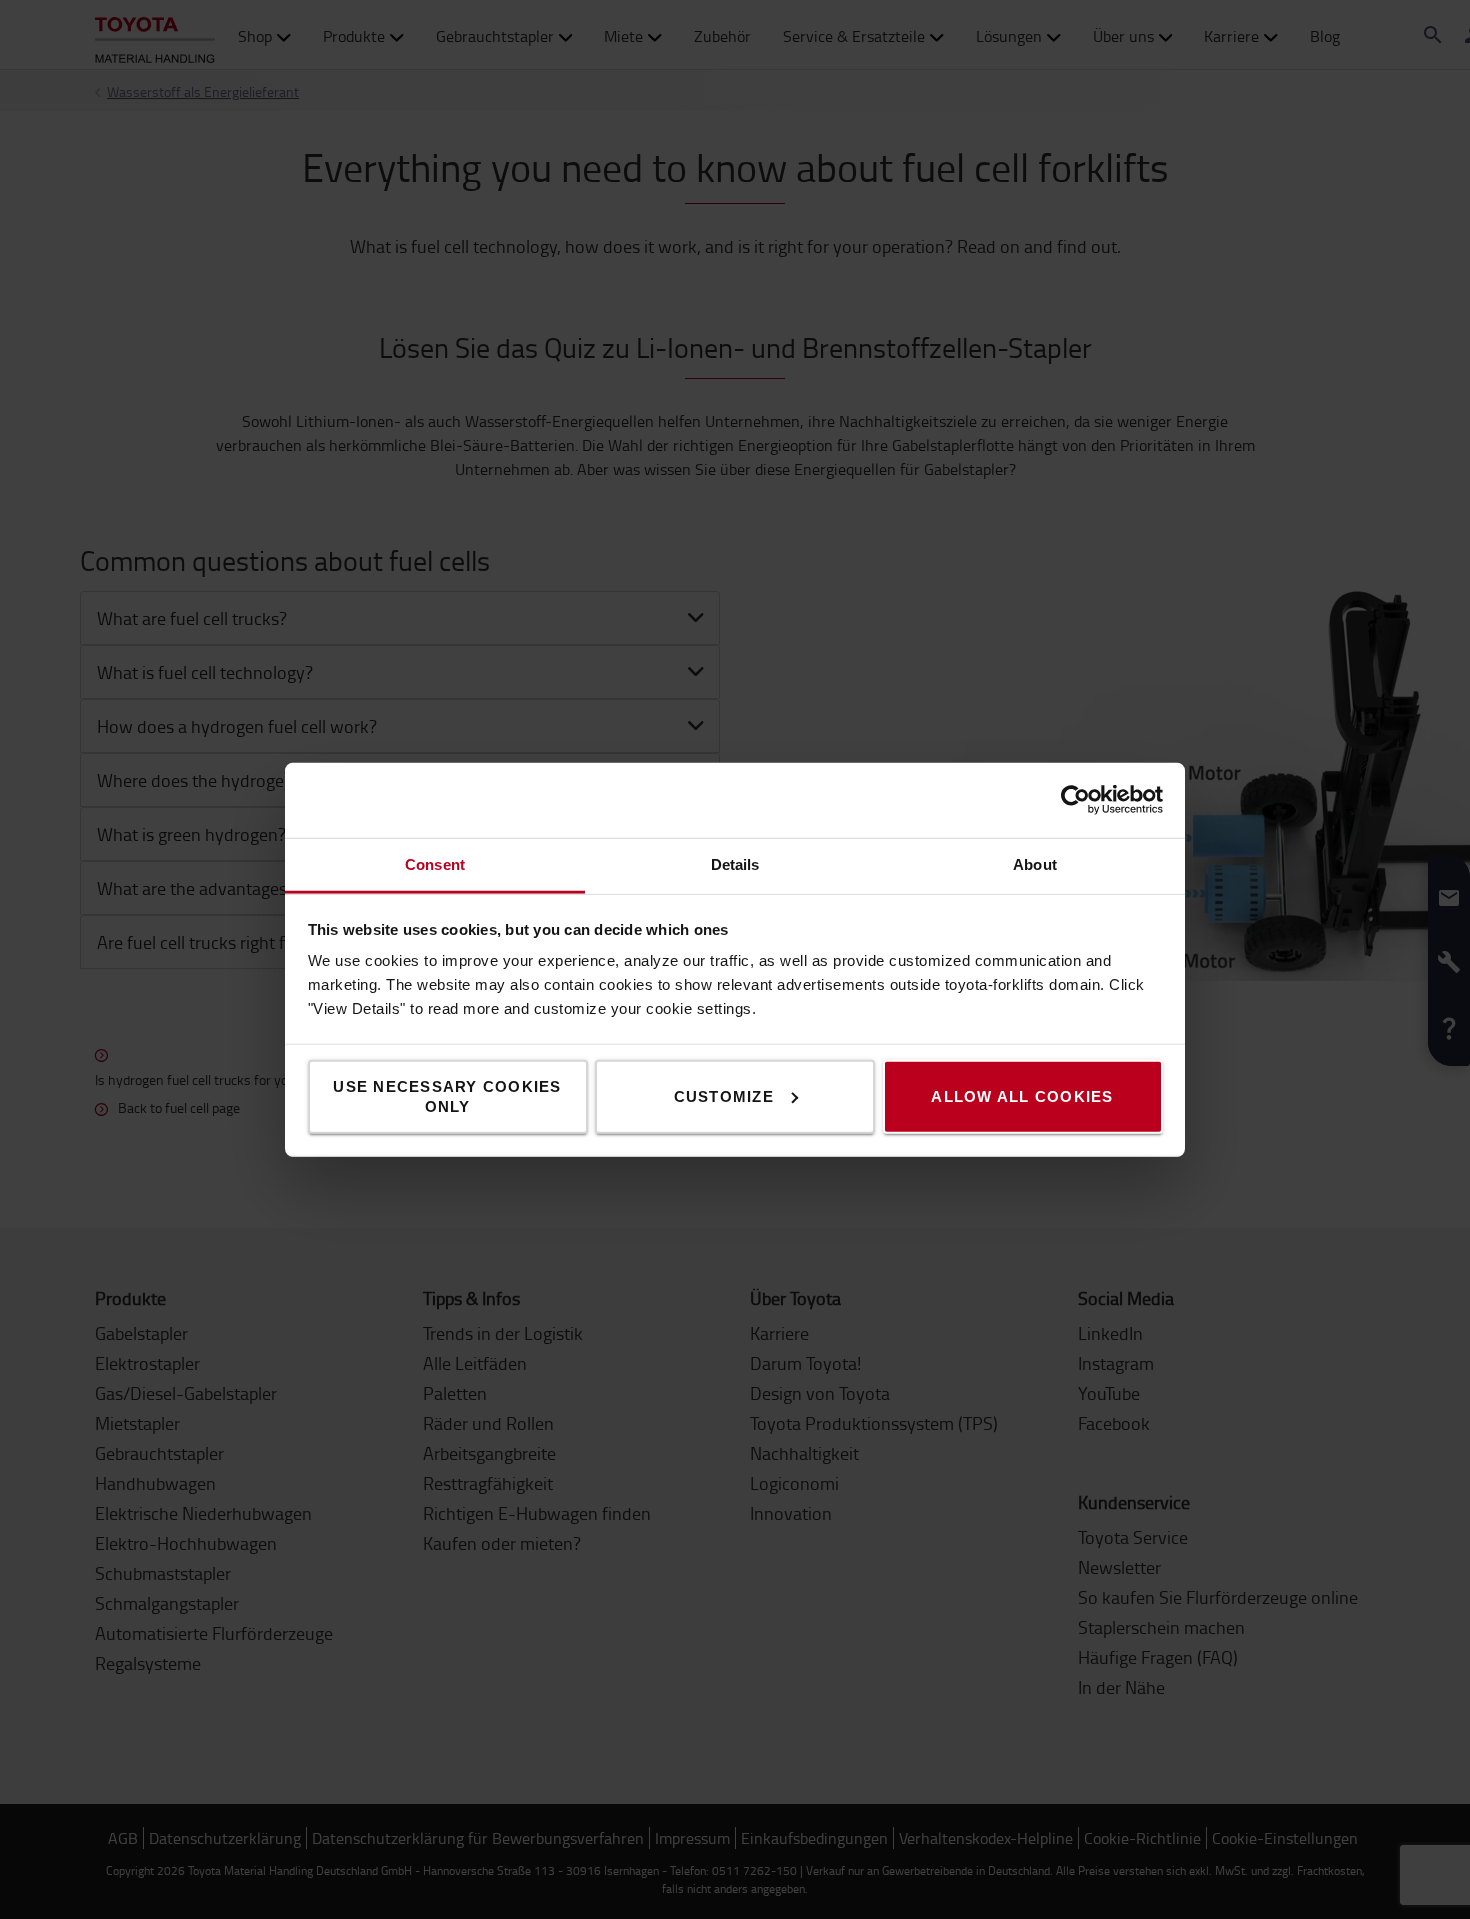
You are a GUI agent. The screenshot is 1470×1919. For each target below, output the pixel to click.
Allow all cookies (1022, 1095)
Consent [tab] (435, 863)
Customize (724, 1095)
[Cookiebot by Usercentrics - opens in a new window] (1075, 800)
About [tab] (1035, 863)
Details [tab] (735, 863)
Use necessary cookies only (447, 1095)
